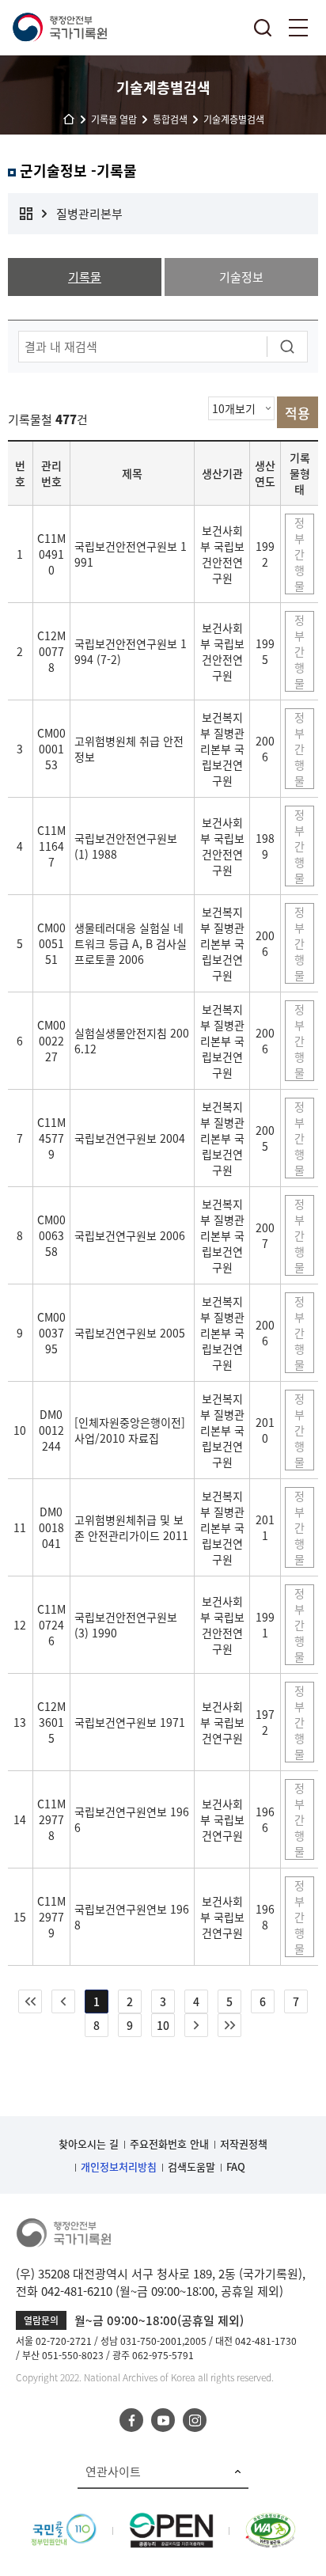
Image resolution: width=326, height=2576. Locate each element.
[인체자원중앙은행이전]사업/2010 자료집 (130, 1430)
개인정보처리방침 (119, 2166)
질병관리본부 (89, 214)
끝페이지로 (229, 2025)
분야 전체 (26, 214)
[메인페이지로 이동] (59, 28)
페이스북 (131, 2420)
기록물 (85, 277)
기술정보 (241, 277)
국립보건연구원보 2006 (130, 1235)
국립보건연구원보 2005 (130, 1333)
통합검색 (263, 28)
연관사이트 (113, 2472)
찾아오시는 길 (89, 2144)
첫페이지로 (30, 2001)
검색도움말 (191, 2166)
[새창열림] (64, 2521)
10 (163, 2025)
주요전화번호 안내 (169, 2144)
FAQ (236, 2166)
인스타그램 (195, 2420)
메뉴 (298, 28)
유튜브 (163, 2420)
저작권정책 (244, 2144)
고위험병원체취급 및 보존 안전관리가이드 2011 (131, 1527)
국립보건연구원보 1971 (130, 1722)
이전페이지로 (63, 2001)
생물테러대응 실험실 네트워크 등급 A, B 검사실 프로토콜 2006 (131, 943)
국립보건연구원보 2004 (130, 1138)
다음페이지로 (196, 2025)
